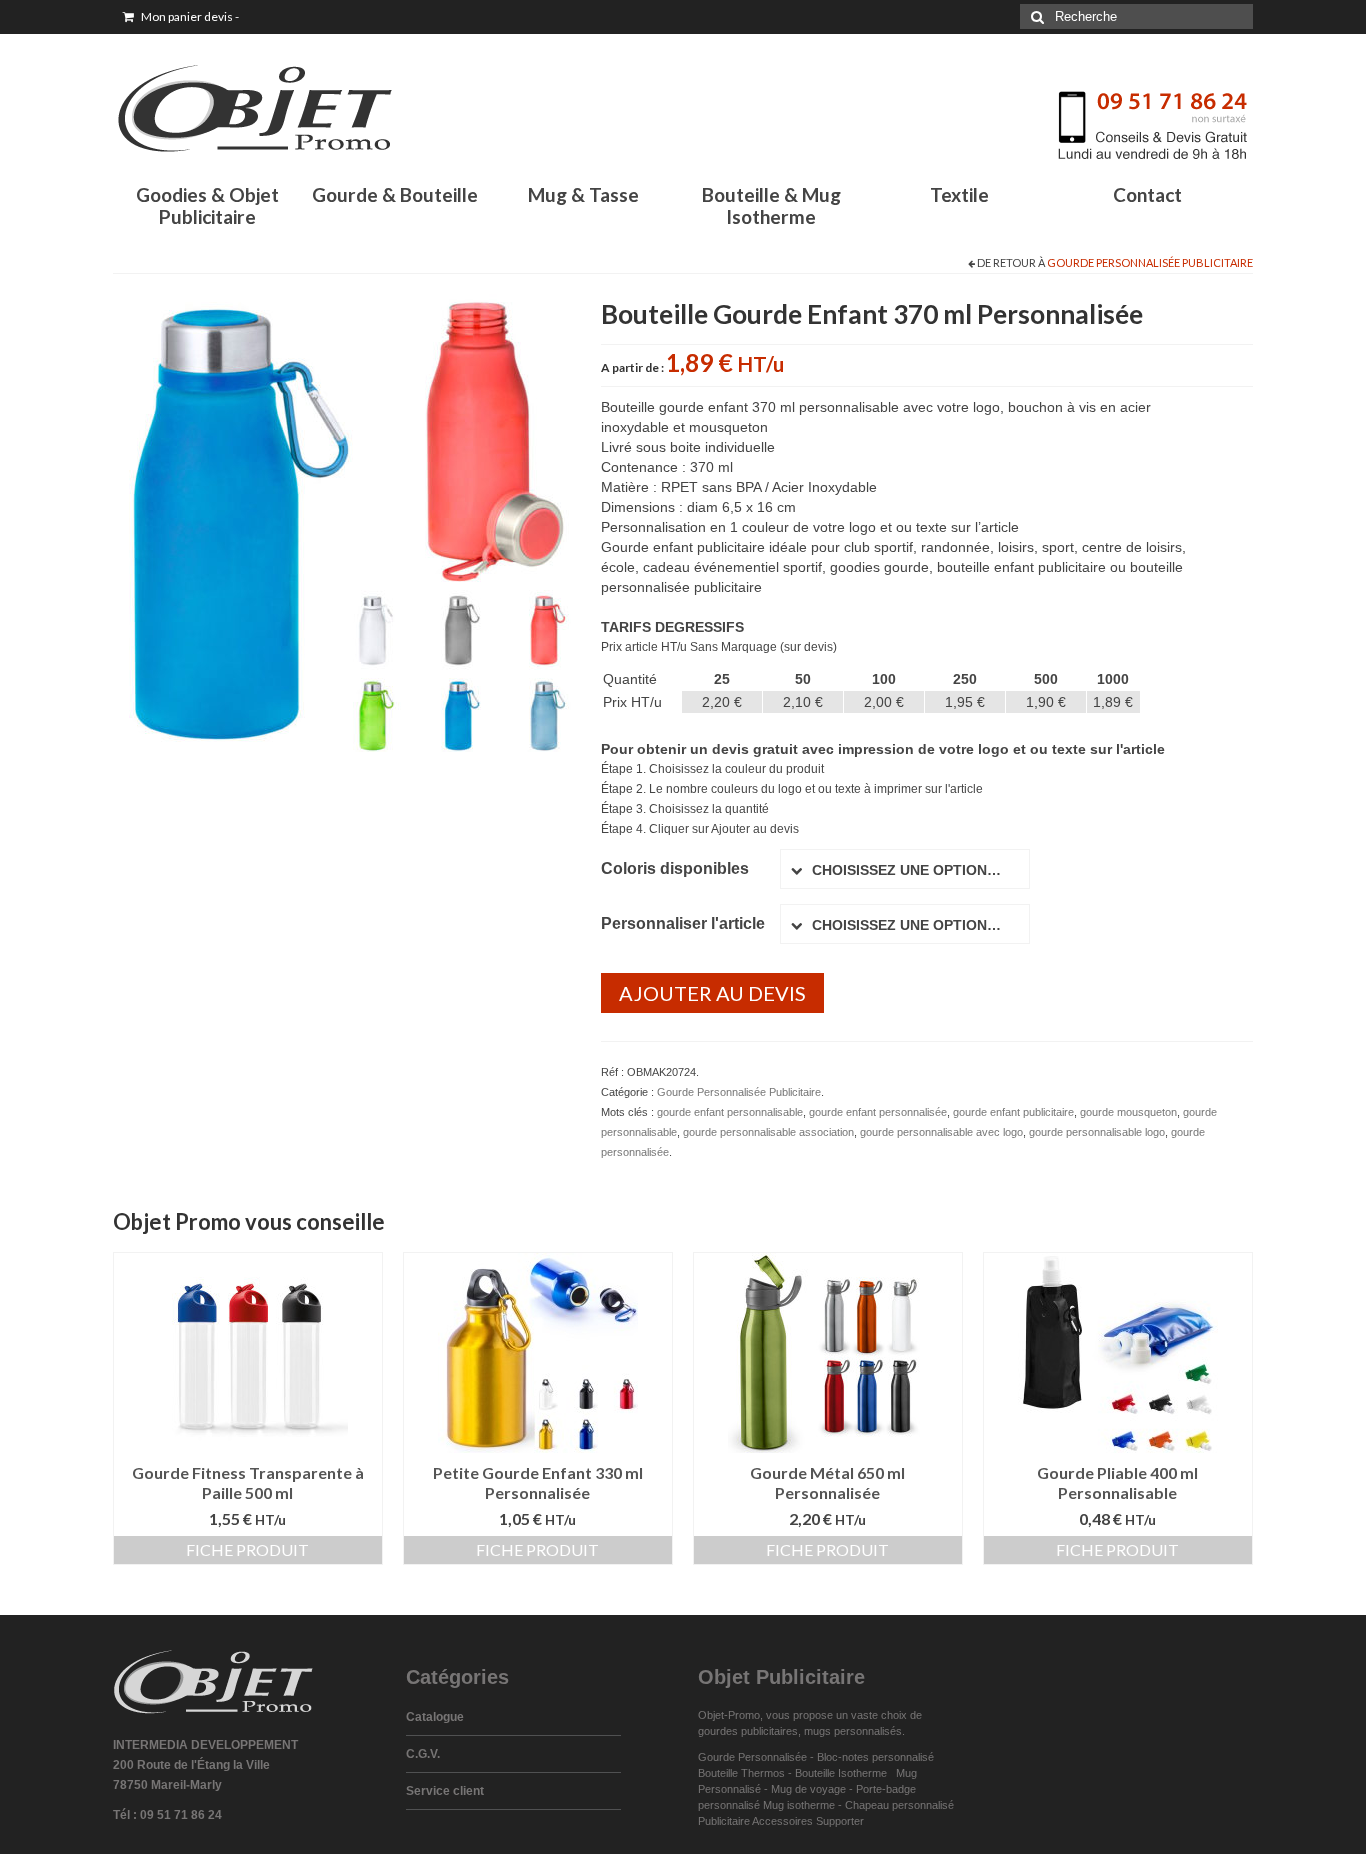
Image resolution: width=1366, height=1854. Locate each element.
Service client (445, 1791)
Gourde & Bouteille (395, 194)
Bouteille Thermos (741, 1773)
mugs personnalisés (853, 1731)
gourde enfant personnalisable (730, 1112)
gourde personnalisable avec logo (941, 1132)
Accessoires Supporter (808, 1821)
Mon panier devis (189, 16)
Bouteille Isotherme (844, 1773)
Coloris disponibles (675, 868)
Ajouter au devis (712, 993)
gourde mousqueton (1128, 1112)
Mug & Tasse (583, 194)
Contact (1147, 194)
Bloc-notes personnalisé (875, 1757)
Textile (959, 194)
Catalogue (435, 1717)
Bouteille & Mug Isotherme (771, 205)
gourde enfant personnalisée (878, 1112)
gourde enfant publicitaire (1013, 1112)
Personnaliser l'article (683, 923)
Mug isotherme (799, 1805)
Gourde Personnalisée (752, 1757)
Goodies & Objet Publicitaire (207, 205)
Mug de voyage (808, 1789)
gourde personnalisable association (768, 1132)
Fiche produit (247, 1549)
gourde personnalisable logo (1097, 1132)
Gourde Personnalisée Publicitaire (1150, 262)
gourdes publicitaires (748, 1731)
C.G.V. (423, 1754)
